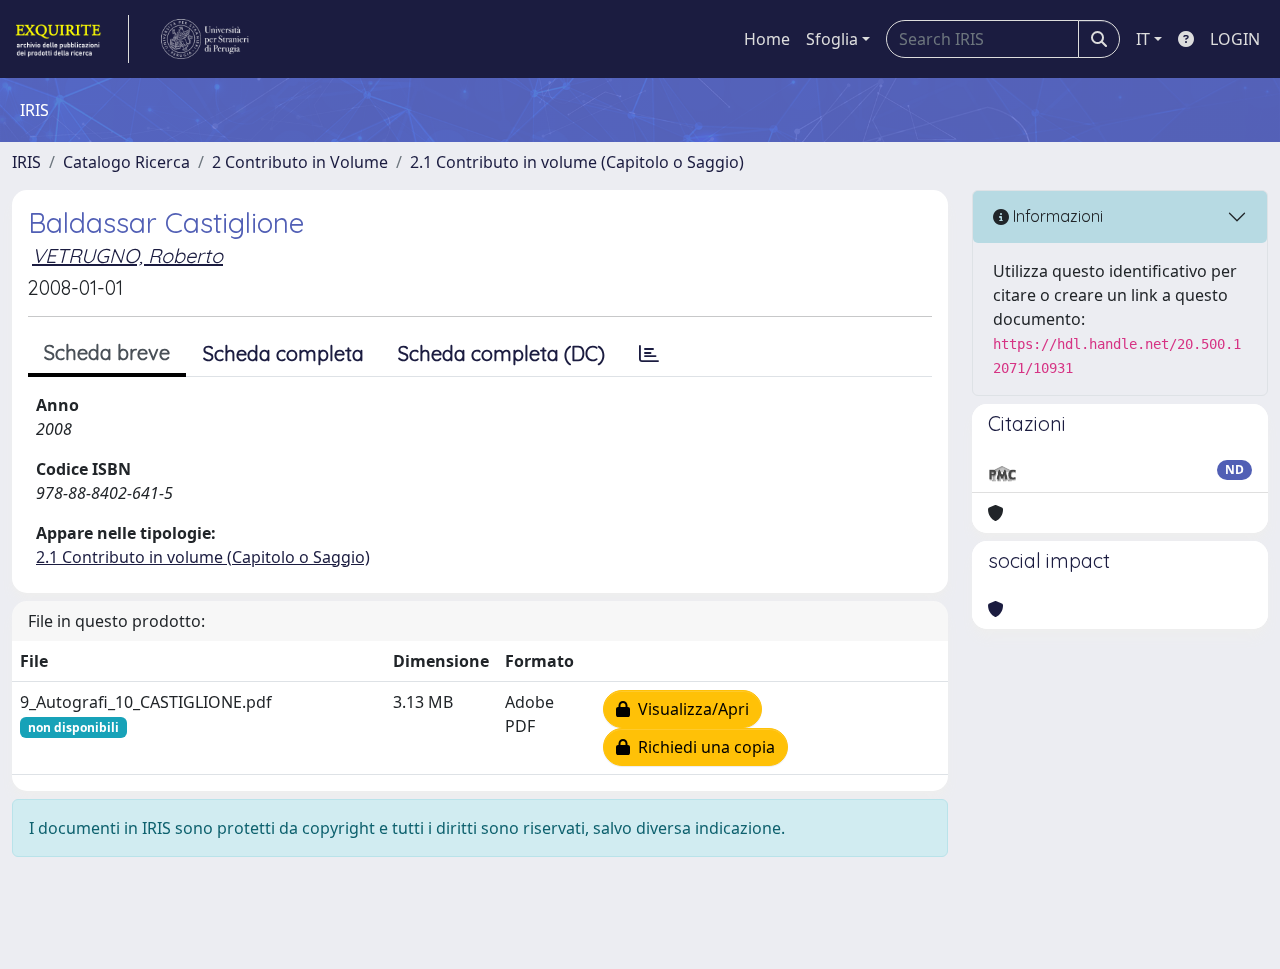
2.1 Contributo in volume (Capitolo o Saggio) (577, 162)
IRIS (26, 162)
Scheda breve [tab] (107, 352)
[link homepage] (70, 39)
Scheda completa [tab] (283, 353)
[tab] (649, 354)
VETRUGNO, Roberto (127, 255)
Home (767, 39)
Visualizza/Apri (689, 709)
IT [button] (1143, 39)
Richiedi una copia (702, 747)
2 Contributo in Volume (300, 162)
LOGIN (1235, 39)
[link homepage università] (205, 39)
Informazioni (1056, 216)
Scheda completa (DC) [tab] (501, 353)
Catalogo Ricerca (126, 162)
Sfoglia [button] (832, 39)
